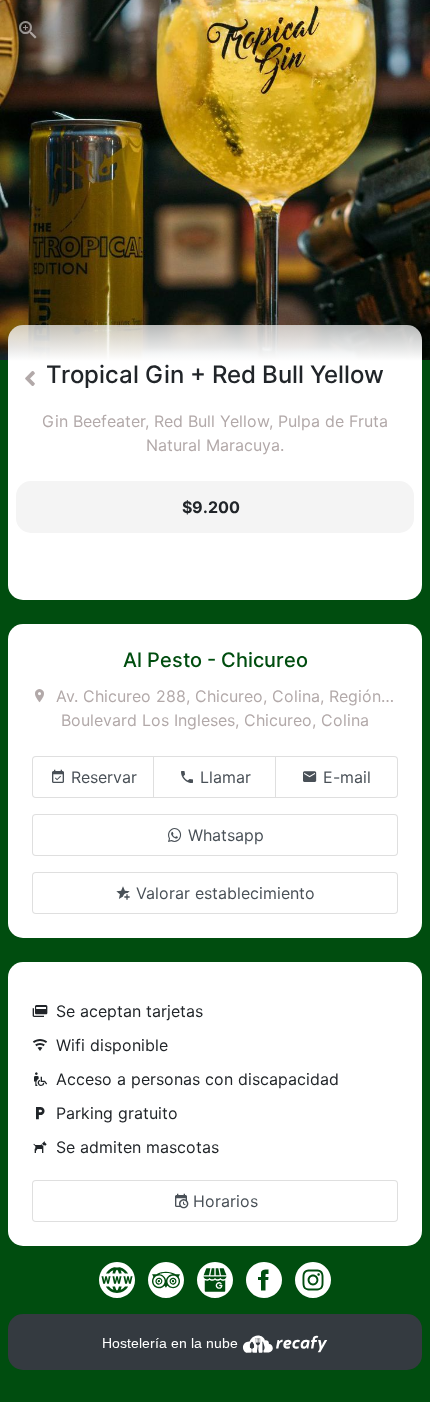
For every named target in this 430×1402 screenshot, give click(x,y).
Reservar (101, 777)
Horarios (225, 1201)
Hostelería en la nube (172, 1343)
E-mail (344, 777)
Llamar (223, 777)
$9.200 (211, 507)
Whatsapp (223, 835)
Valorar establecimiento (223, 893)
